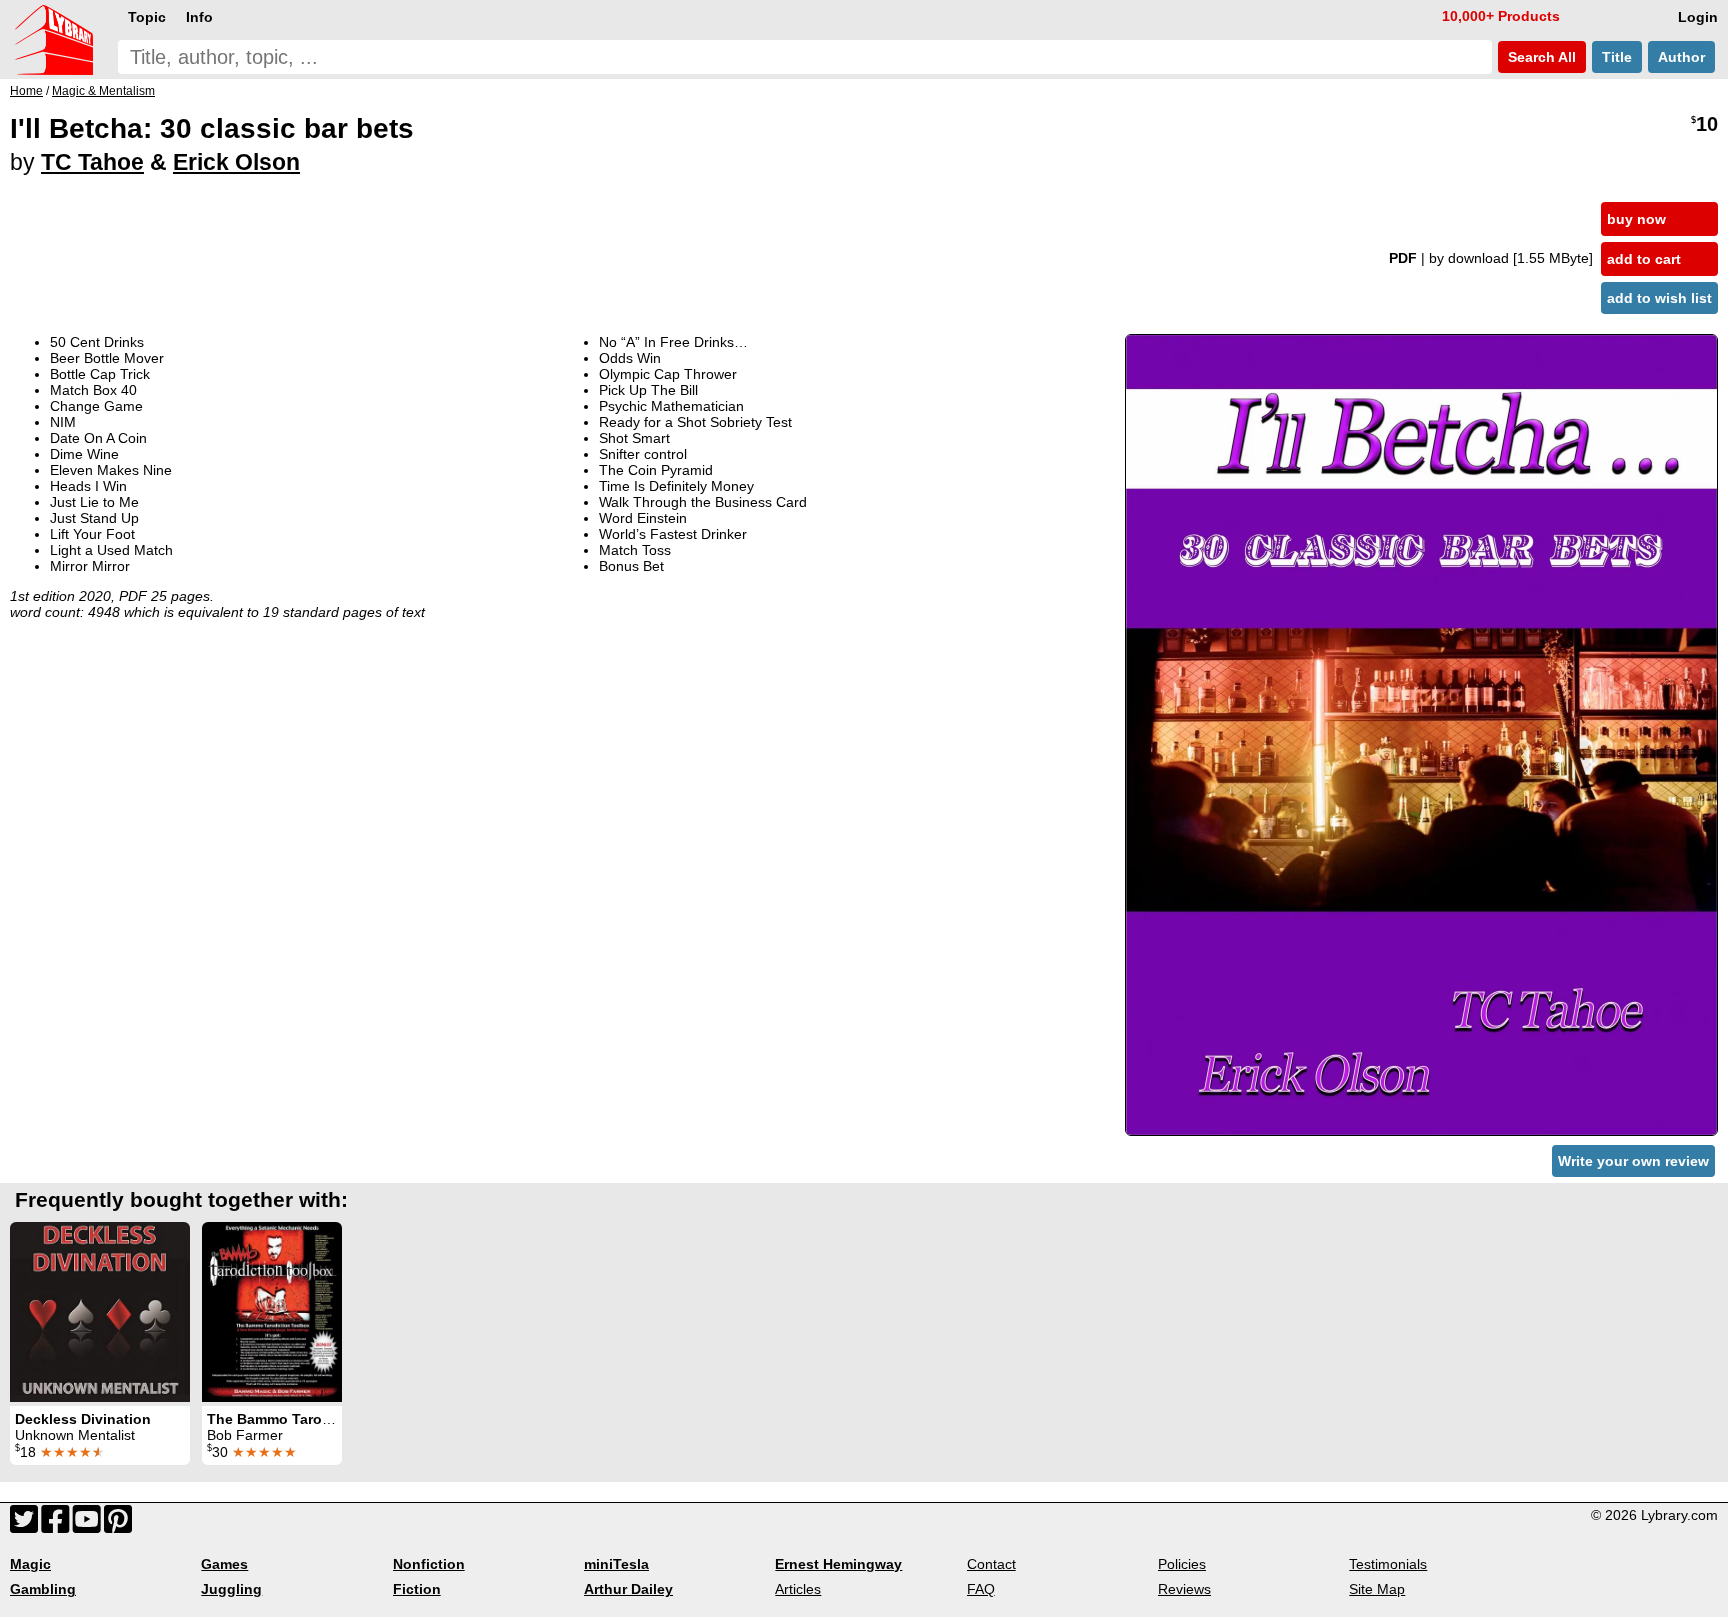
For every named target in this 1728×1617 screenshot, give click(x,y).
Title (1617, 57)
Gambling (43, 1589)
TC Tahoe (92, 162)
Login (1698, 17)
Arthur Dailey (628, 1589)
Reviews (1184, 1589)
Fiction (417, 1589)
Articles (798, 1589)
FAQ (981, 1589)
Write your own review (1633, 1161)
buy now (1636, 219)
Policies (1182, 1564)
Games (224, 1564)
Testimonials (1388, 1564)
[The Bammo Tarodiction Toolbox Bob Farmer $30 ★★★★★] (272, 1312)
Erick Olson (236, 162)
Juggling (231, 1589)
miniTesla (616, 1564)
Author (1681, 57)
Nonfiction (429, 1564)
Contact (991, 1564)
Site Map (1377, 1589)
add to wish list (1659, 298)
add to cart (1644, 259)
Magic (30, 1564)
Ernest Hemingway (838, 1564)
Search (1540, 57)
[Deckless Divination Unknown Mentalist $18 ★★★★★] (100, 1312)
